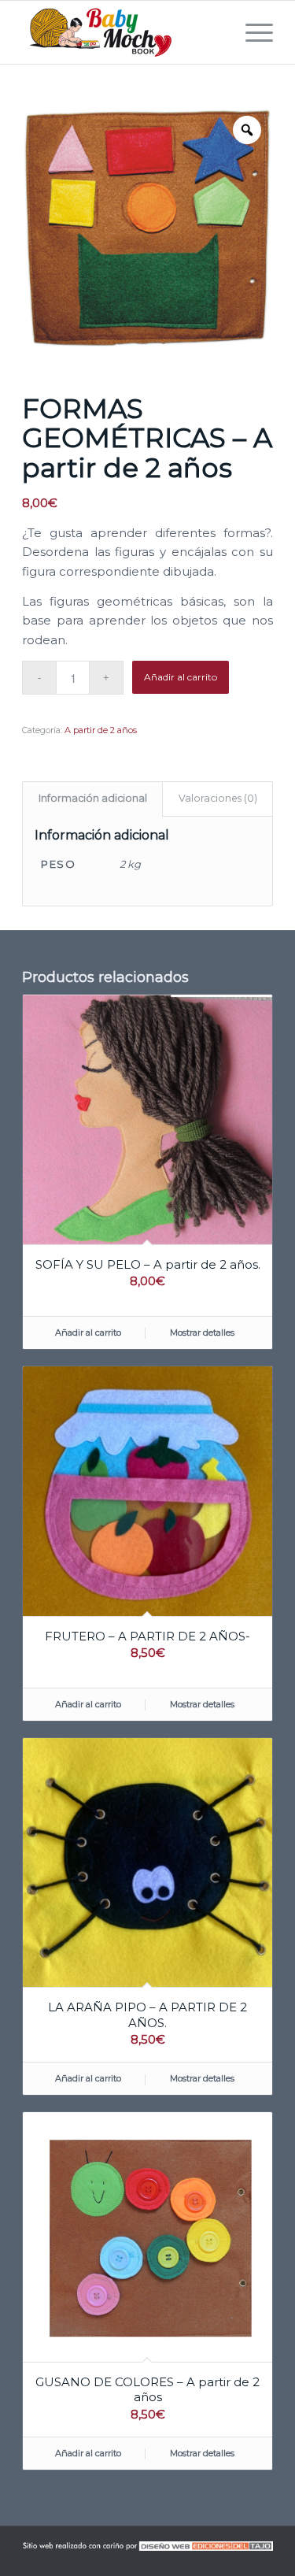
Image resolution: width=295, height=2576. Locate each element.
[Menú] (251, 32)
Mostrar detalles (202, 1332)
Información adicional (93, 798)
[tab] (92, 799)
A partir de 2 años (101, 730)
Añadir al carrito (181, 677)
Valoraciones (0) (218, 798)
